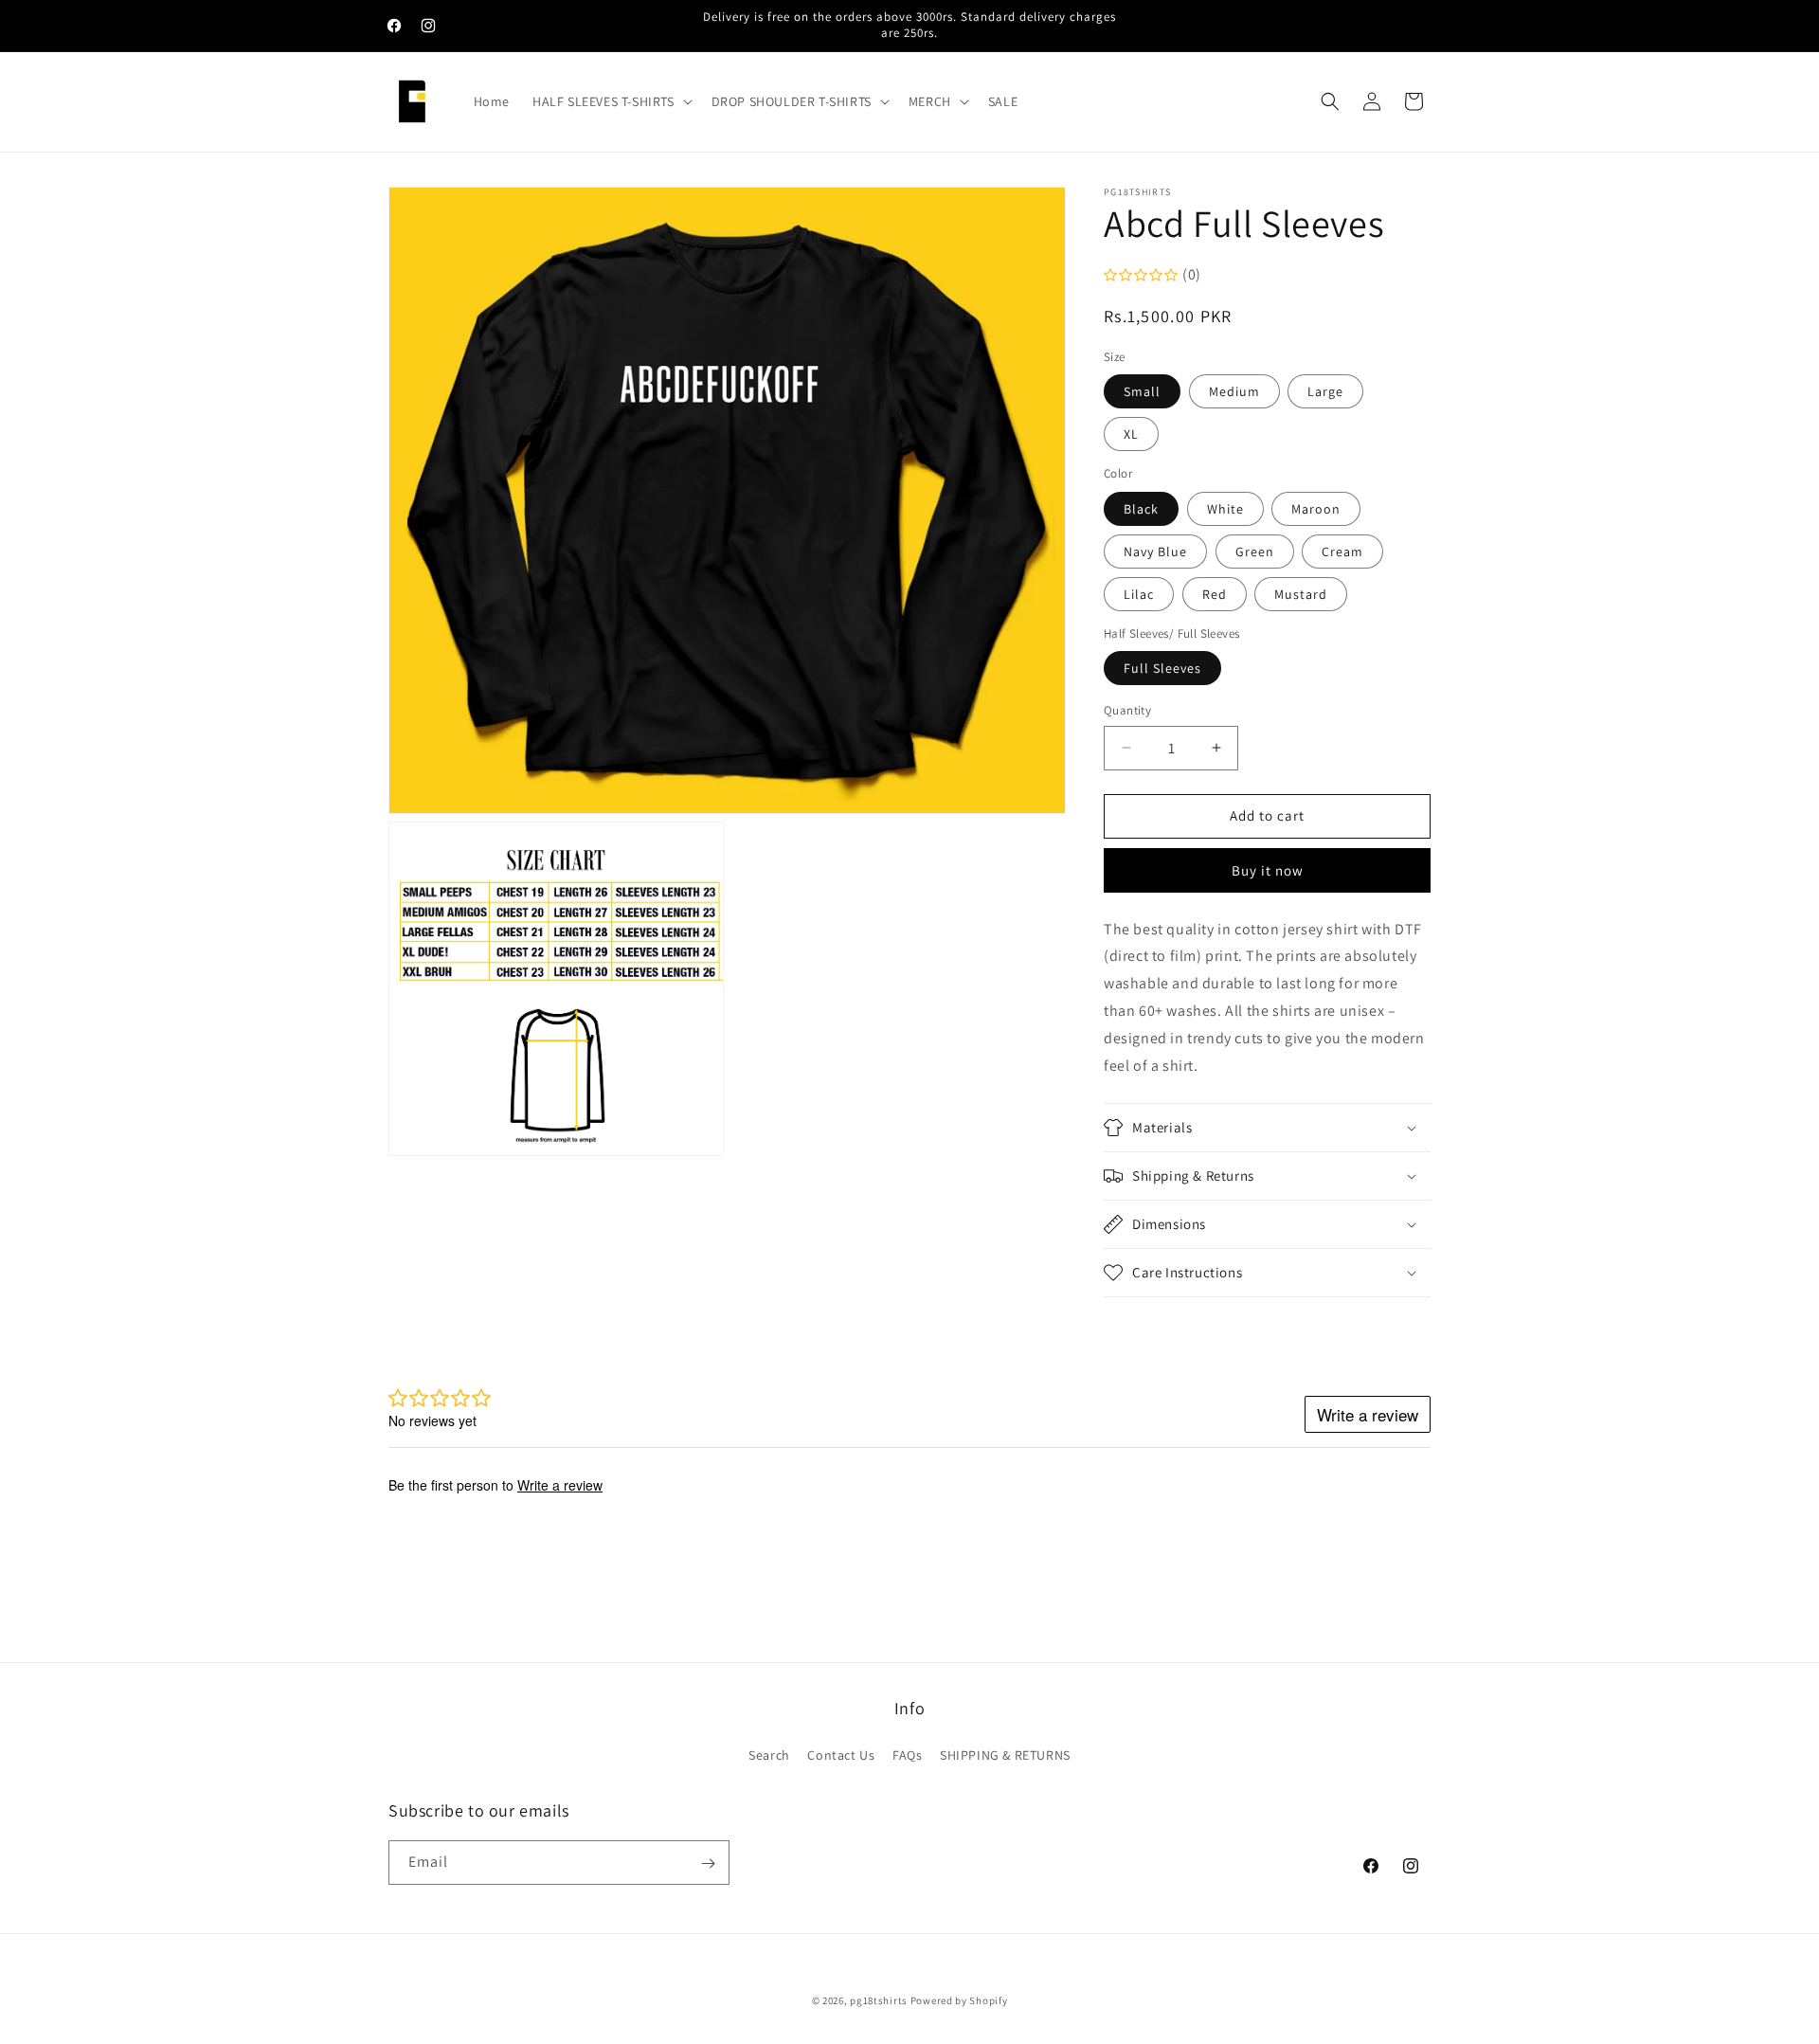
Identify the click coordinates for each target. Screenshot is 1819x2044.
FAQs (907, 1754)
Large (1325, 391)
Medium (1234, 391)
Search (769, 1754)
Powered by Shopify (959, 2000)
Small (1142, 391)
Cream (1342, 552)
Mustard (1301, 594)
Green (1255, 552)
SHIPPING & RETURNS (1005, 1754)
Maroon (1316, 509)
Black (1141, 509)
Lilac (1139, 594)
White (1225, 509)
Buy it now (1268, 870)
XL (1131, 434)
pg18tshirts (879, 2000)
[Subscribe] (708, 1863)
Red (1215, 594)
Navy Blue (1155, 552)
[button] (611, 101)
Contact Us (841, 1754)
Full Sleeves (1162, 668)
